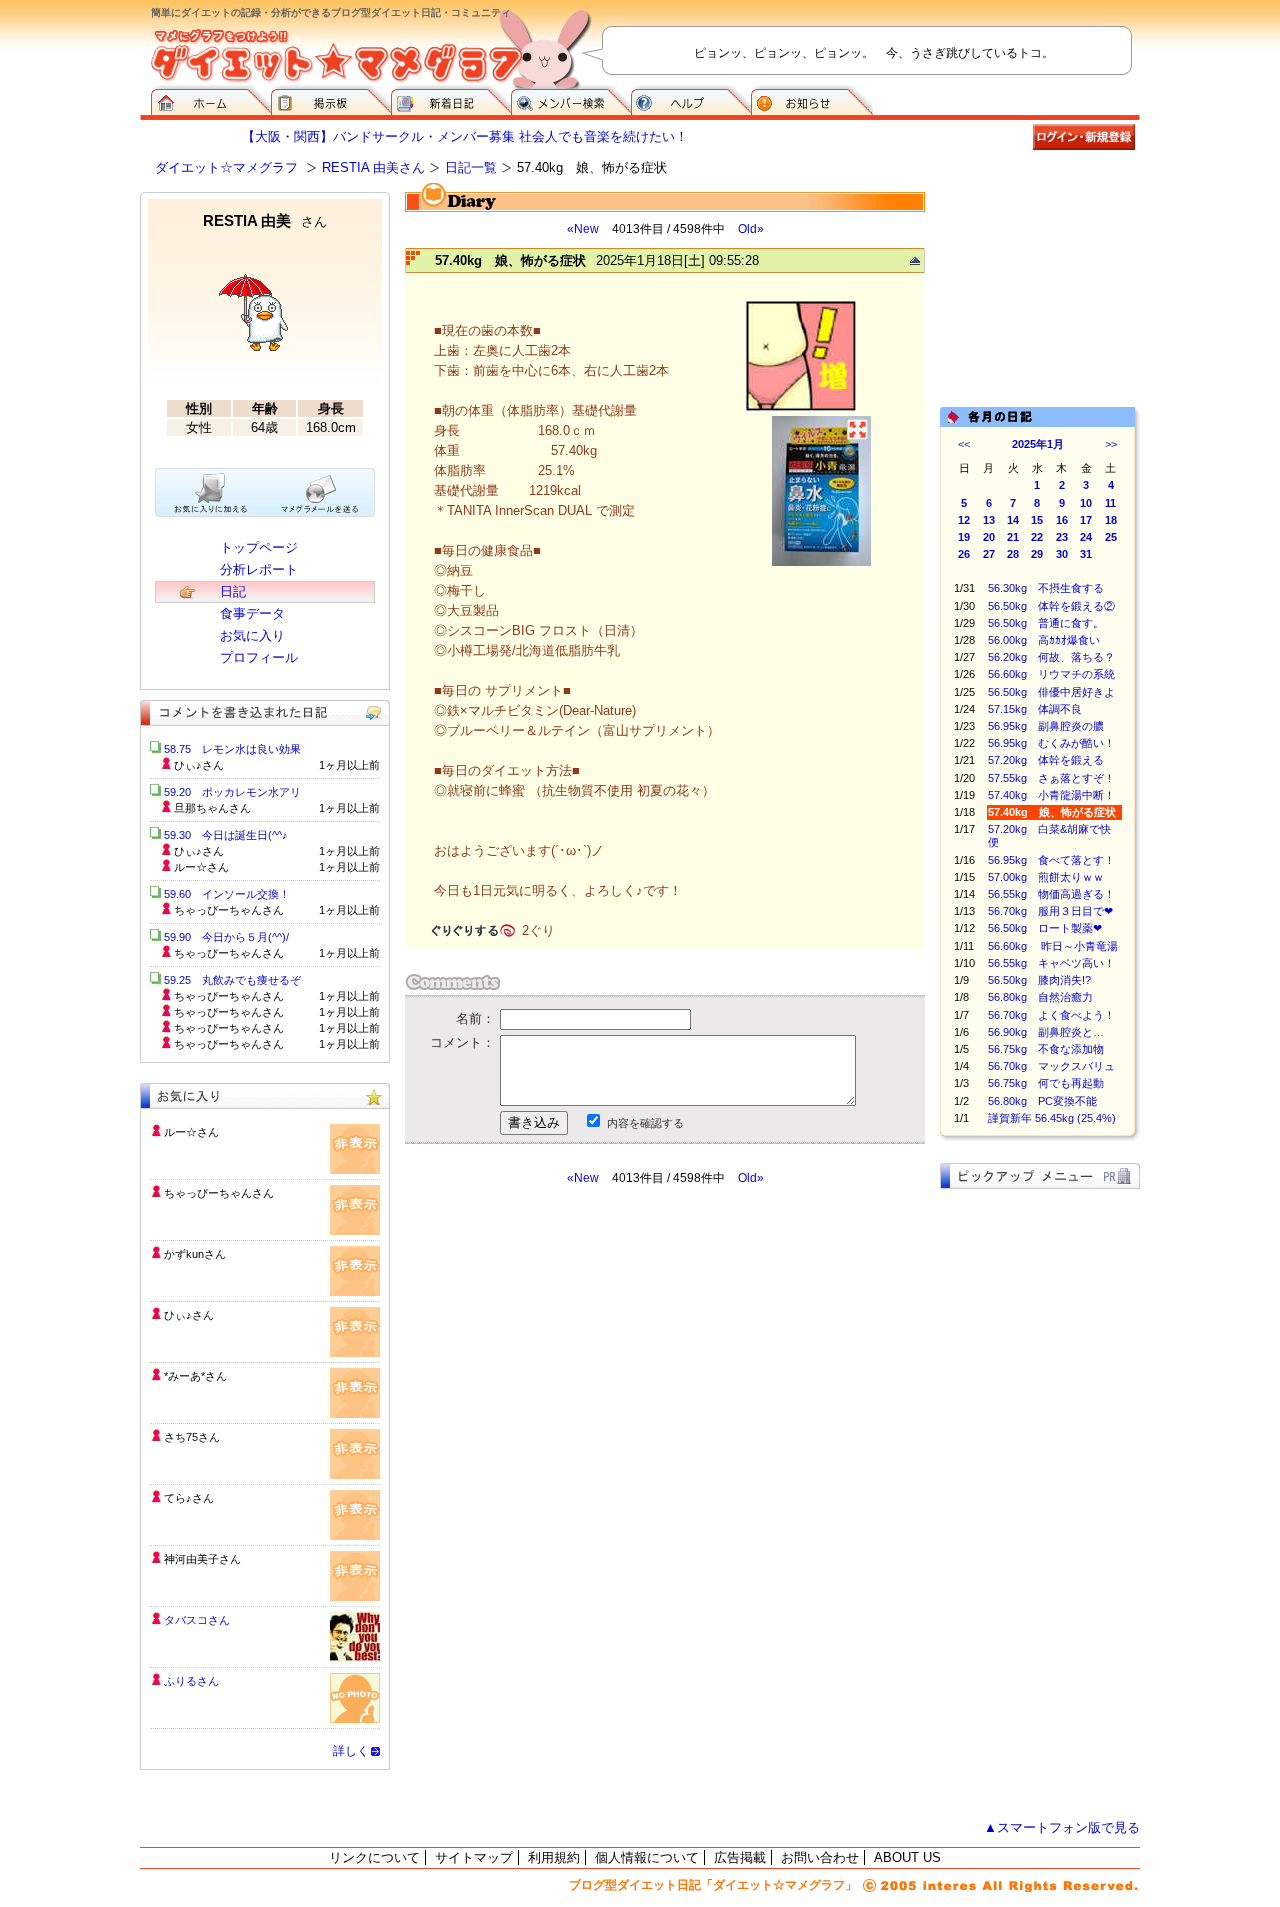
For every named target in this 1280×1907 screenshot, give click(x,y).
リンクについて (374, 1857)
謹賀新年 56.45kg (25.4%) (1052, 1118)
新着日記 (451, 100)
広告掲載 (740, 1857)
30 (1062, 554)
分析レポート (259, 569)
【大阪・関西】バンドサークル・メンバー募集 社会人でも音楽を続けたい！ (465, 136)
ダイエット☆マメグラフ (226, 167)
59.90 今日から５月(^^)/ (226, 937)
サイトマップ (474, 1857)
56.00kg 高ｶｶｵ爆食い (1044, 640)
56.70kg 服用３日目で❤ (1050, 911)
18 (1111, 520)
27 (989, 554)
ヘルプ (691, 100)
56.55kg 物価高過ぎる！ (1051, 894)
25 (1111, 537)
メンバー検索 (571, 100)
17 (1086, 520)
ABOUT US (907, 1857)
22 (1037, 537)
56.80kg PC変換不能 (1042, 1101)
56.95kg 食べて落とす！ (1051, 860)
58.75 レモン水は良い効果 (232, 749)
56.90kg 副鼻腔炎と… (1046, 1032)
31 (1086, 554)
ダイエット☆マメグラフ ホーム (211, 100)
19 (964, 537)
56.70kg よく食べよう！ (1051, 1015)
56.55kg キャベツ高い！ (1051, 963)
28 (1013, 554)
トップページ (259, 547)
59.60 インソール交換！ (227, 894)
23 (1062, 537)
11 (1110, 503)
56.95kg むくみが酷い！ (1051, 743)
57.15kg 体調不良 (1035, 709)
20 (989, 537)
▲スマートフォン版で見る (1062, 1827)
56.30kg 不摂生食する (1046, 588)
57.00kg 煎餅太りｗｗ (1046, 877)
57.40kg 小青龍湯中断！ (1051, 795)
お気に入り (252, 635)
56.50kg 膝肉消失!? (1039, 980)
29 (1037, 554)
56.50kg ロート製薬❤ (1045, 928)
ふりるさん (191, 1681)
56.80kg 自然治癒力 (1040, 997)
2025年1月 (1038, 444)
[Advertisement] (593, 1366)
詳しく (351, 1751)
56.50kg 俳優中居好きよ (1051, 692)
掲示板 (331, 100)
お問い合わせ (820, 1857)
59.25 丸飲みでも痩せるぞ (232, 980)
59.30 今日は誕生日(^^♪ (226, 835)
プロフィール (259, 657)
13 (989, 520)
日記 (233, 591)
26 (964, 554)
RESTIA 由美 (265, 220)
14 (1013, 520)
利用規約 (554, 1857)
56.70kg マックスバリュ (1051, 1066)
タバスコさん (197, 1620)
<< (964, 444)
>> (1111, 444)
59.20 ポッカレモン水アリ (232, 792)
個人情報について (647, 1857)
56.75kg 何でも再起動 (1046, 1083)
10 (1086, 503)
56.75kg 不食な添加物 (1046, 1049)
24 (1086, 537)
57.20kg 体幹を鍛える (1046, 760)
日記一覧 (471, 167)
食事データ (252, 613)
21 (1013, 537)
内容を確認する (645, 1123)
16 (1062, 520)
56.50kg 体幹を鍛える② (1051, 606)
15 (1037, 520)
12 (964, 520)
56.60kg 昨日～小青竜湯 (1053, 946)
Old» (751, 229)
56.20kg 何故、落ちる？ (1051, 657)
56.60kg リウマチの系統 (1051, 674)
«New (583, 229)
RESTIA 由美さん (373, 167)
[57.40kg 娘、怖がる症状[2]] (821, 563)
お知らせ (812, 100)
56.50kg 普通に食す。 (1046, 623)
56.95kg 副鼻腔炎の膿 (1046, 726)
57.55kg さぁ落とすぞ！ (1051, 778)
